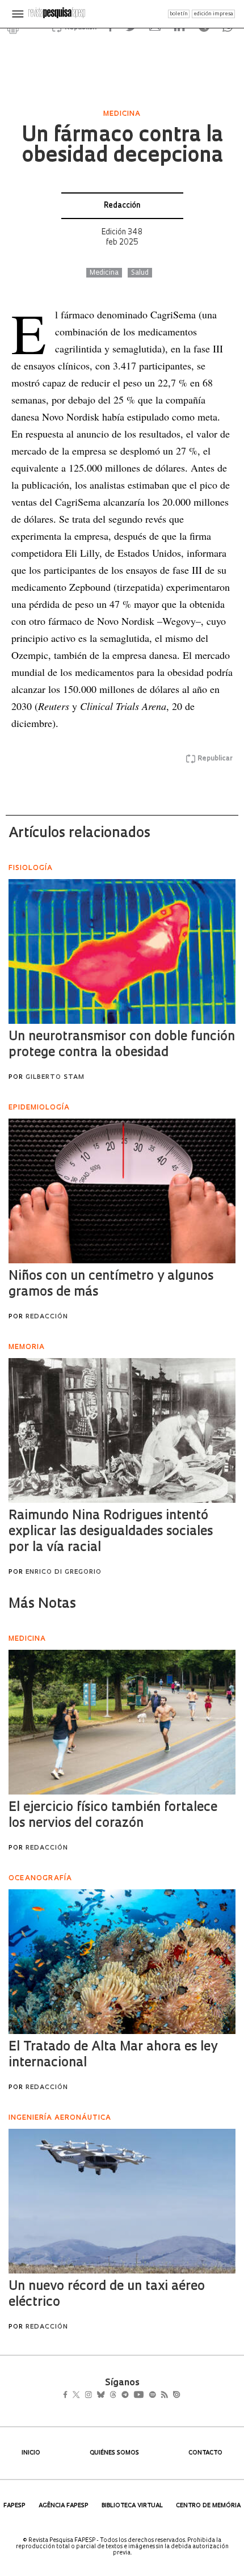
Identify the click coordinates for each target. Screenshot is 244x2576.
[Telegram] (146, 2396)
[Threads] (130, 2396)
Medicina (104, 273)
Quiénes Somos (114, 2453)
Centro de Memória (208, 2506)
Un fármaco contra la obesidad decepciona (122, 146)
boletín (179, 14)
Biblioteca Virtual (132, 2506)
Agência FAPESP (64, 2506)
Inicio (31, 2453)
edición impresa (213, 14)
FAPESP (14, 2506)
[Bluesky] (113, 2396)
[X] (81, 2396)
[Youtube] (163, 2396)
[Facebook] (68, 2396)
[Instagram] (96, 2396)
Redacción (122, 206)
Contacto (205, 2453)
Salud (140, 273)
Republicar (215, 759)
